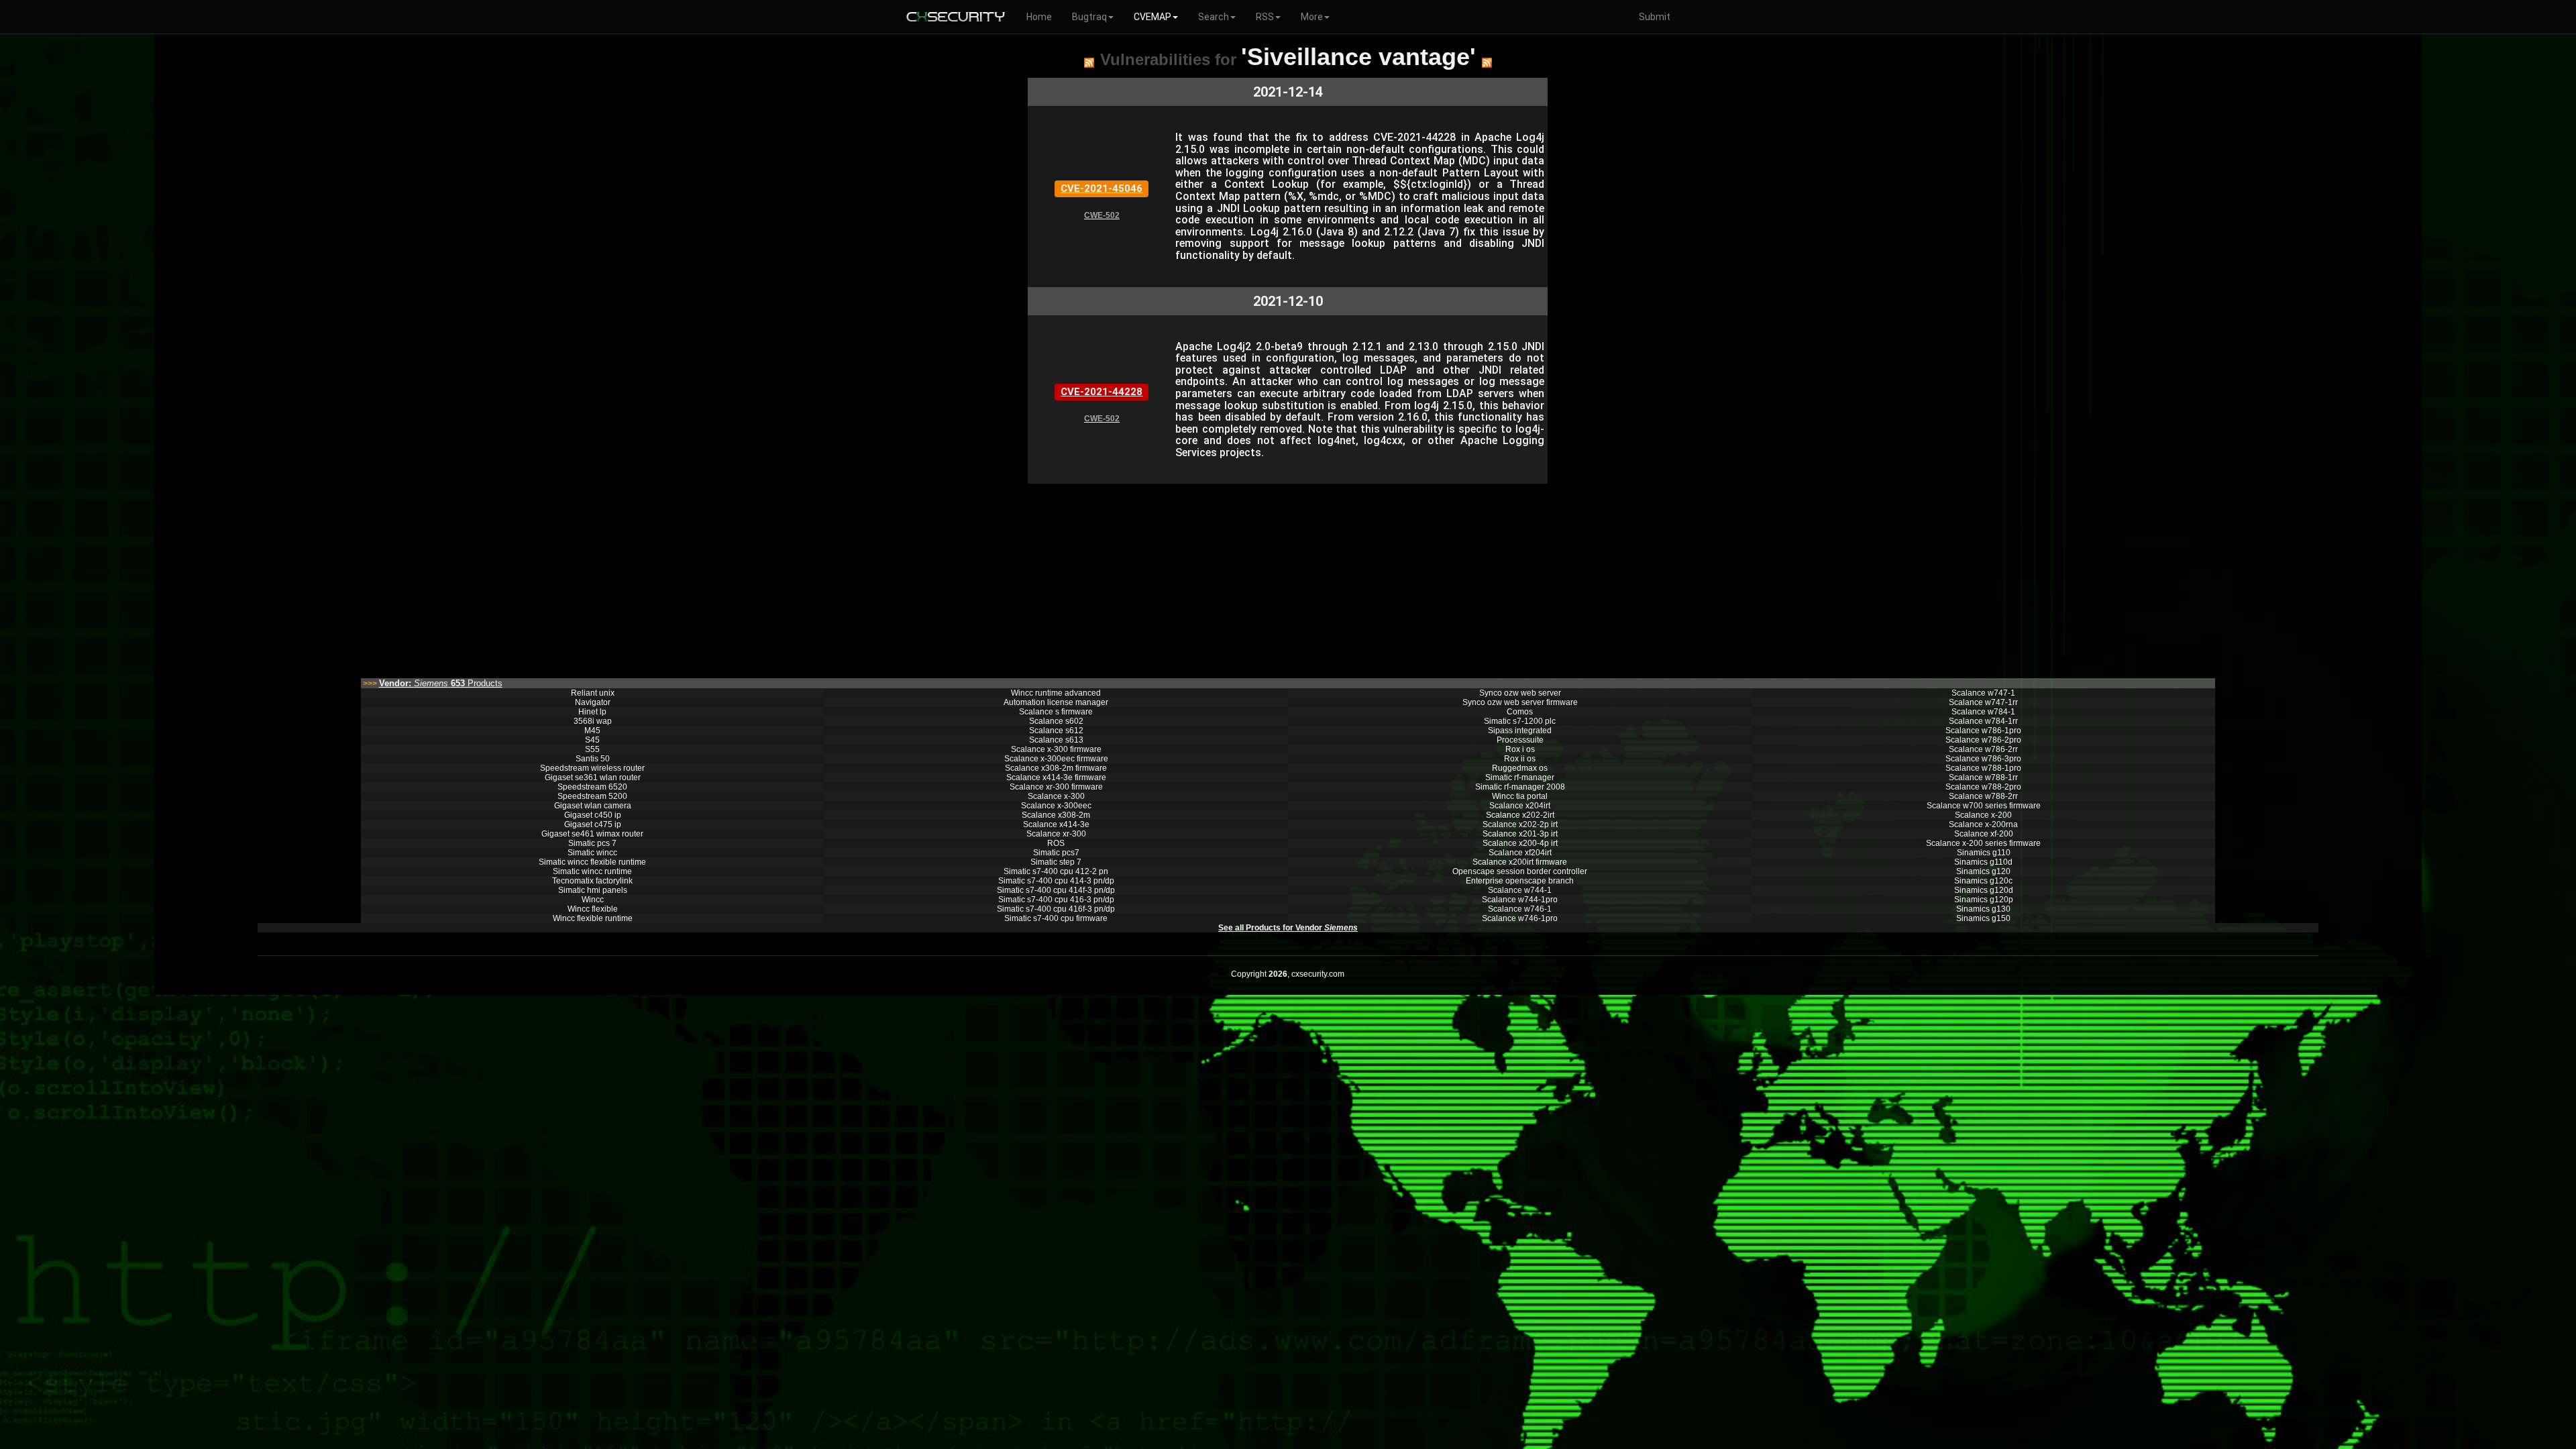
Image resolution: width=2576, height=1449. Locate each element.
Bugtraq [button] (1089, 17)
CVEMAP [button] (1152, 17)
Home (1039, 17)
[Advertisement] (969, 578)
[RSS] (1089, 62)
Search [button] (1214, 17)
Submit (1655, 17)
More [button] (1312, 17)
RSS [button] (1265, 17)
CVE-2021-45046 (1102, 189)
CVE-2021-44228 (1102, 392)
